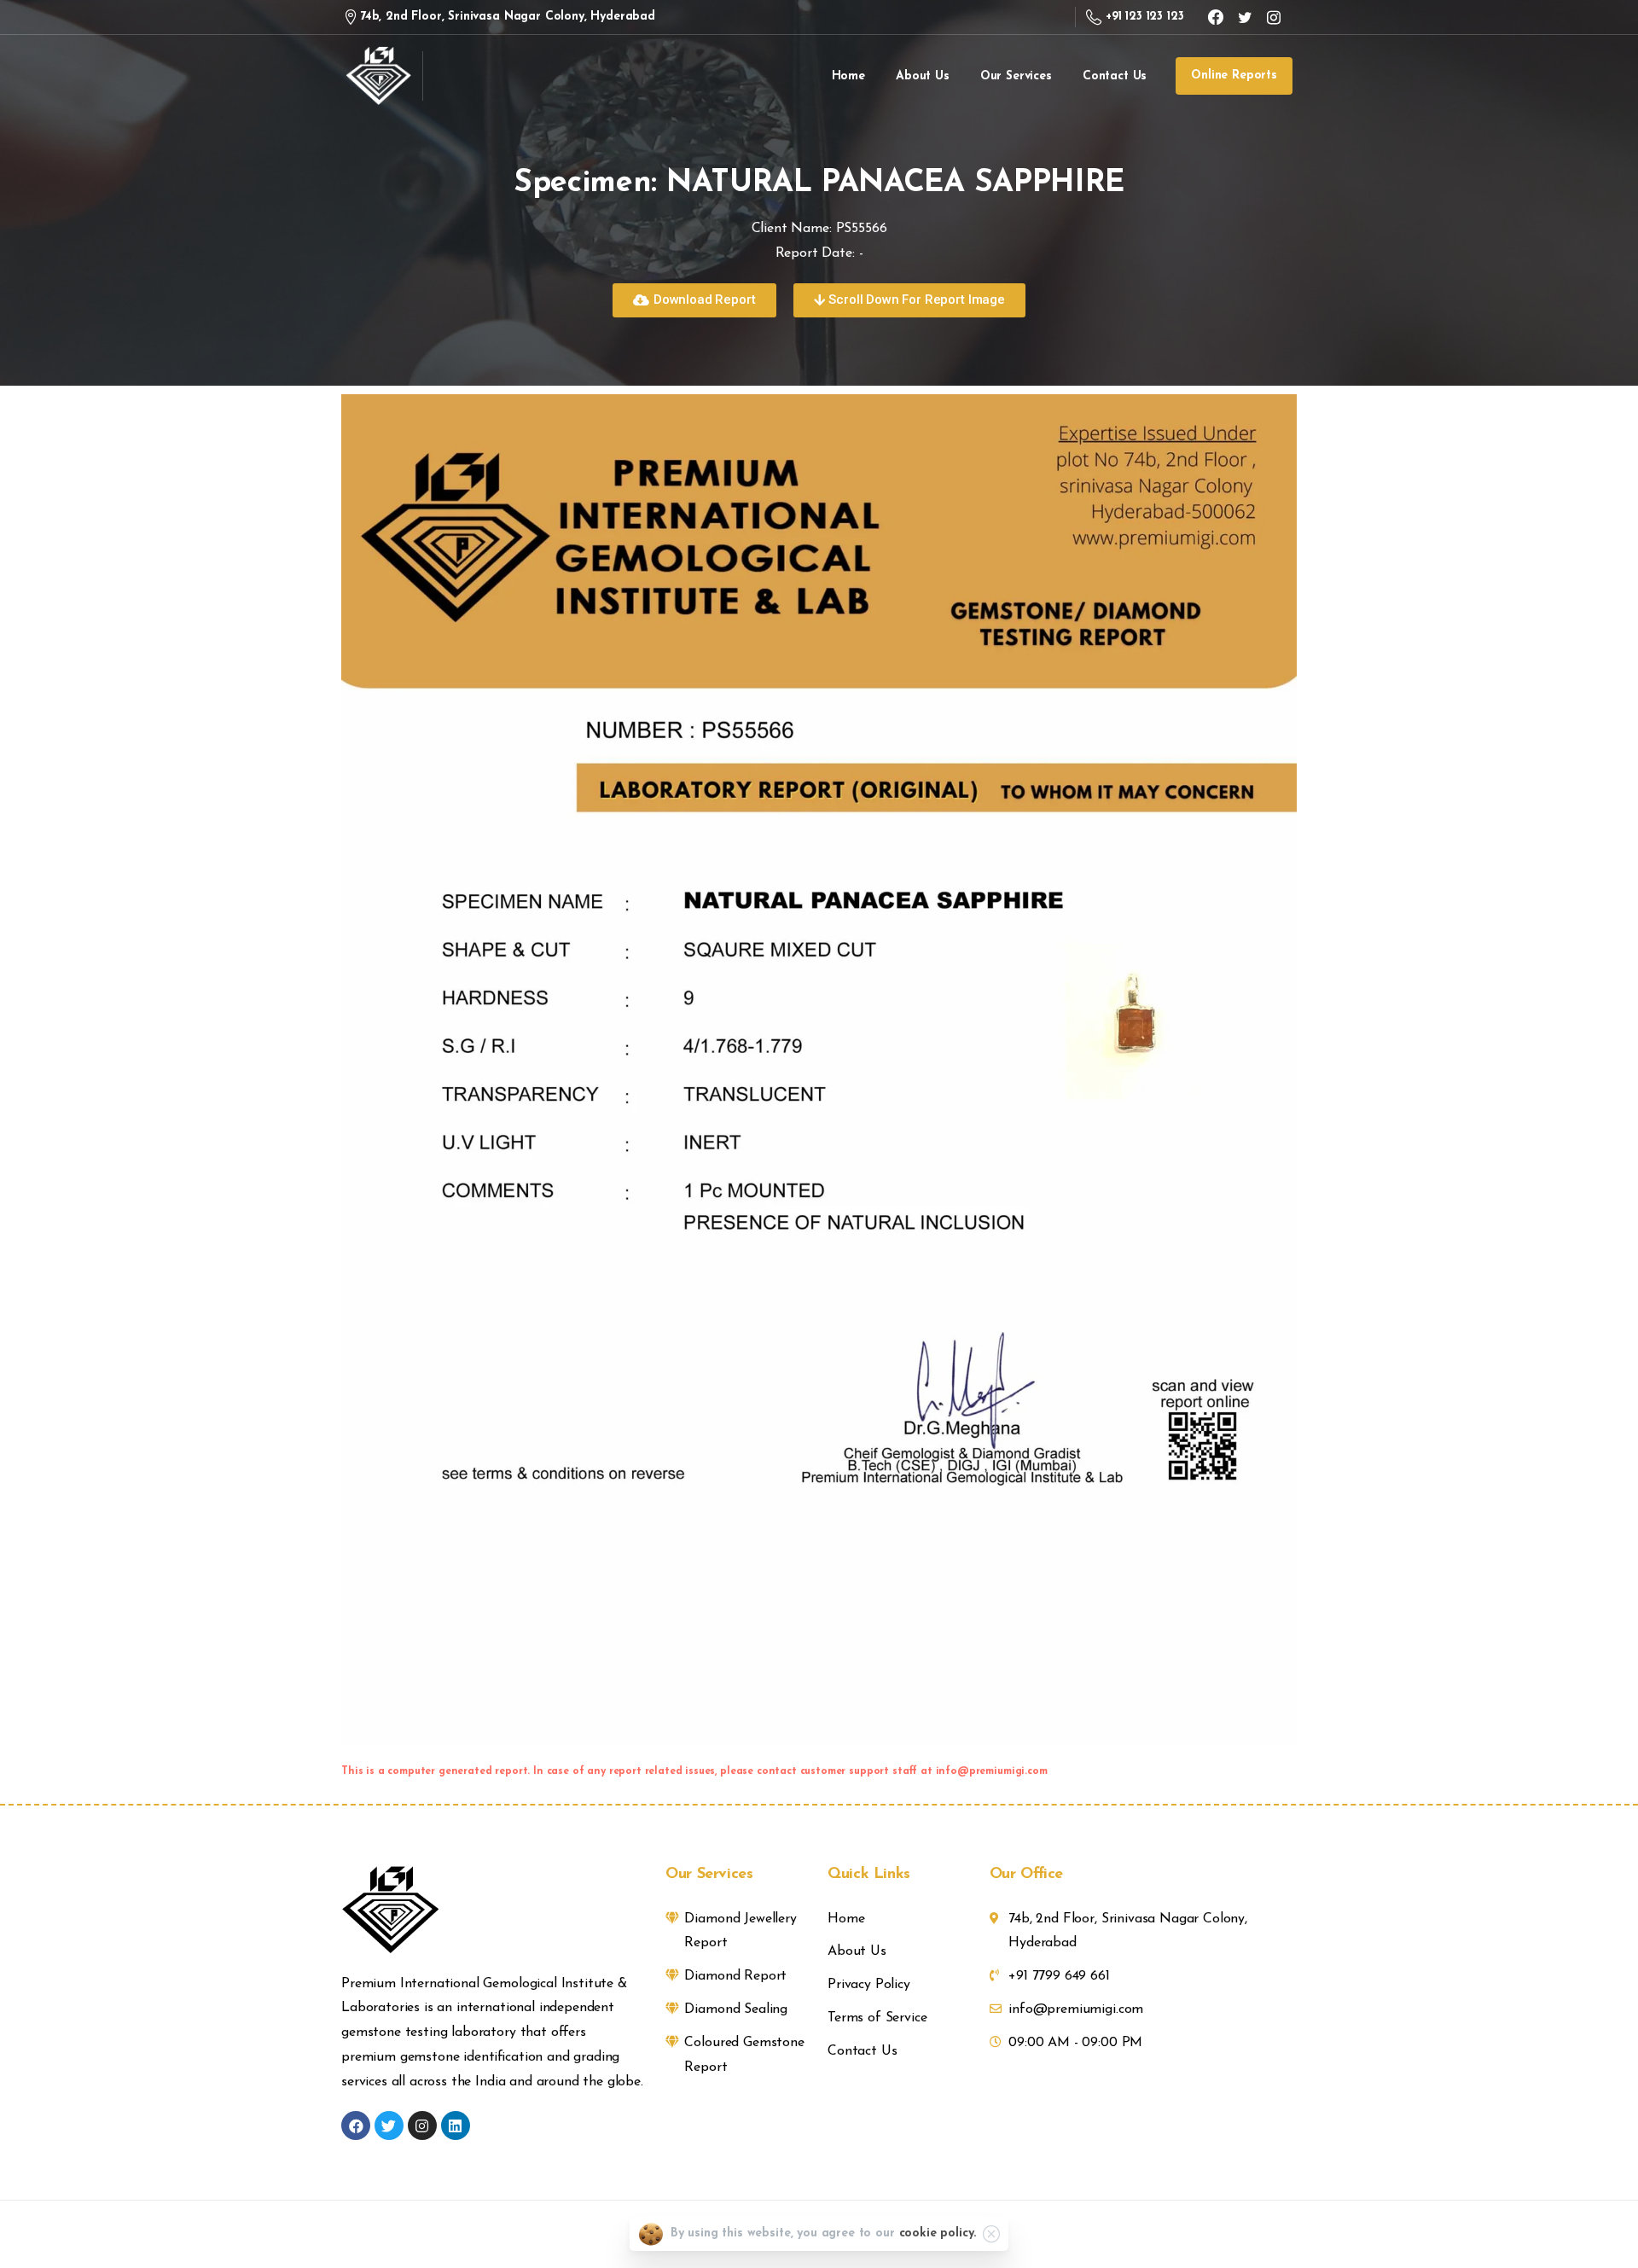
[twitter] (1245, 17)
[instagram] (1274, 17)
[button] (694, 300)
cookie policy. (938, 2233)
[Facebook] (1216, 17)
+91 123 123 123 (1144, 17)
